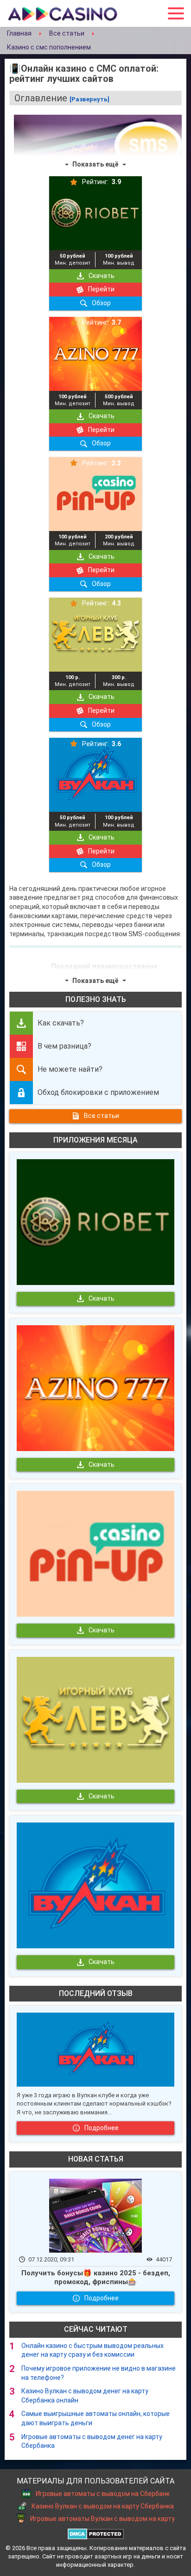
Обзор (101, 303)
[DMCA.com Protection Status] (96, 2533)
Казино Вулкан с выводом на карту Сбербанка (103, 2506)
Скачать (102, 276)
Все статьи (102, 1116)
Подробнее (102, 2128)
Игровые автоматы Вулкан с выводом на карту (102, 2519)
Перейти (101, 289)
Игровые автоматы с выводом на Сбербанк (103, 2494)
